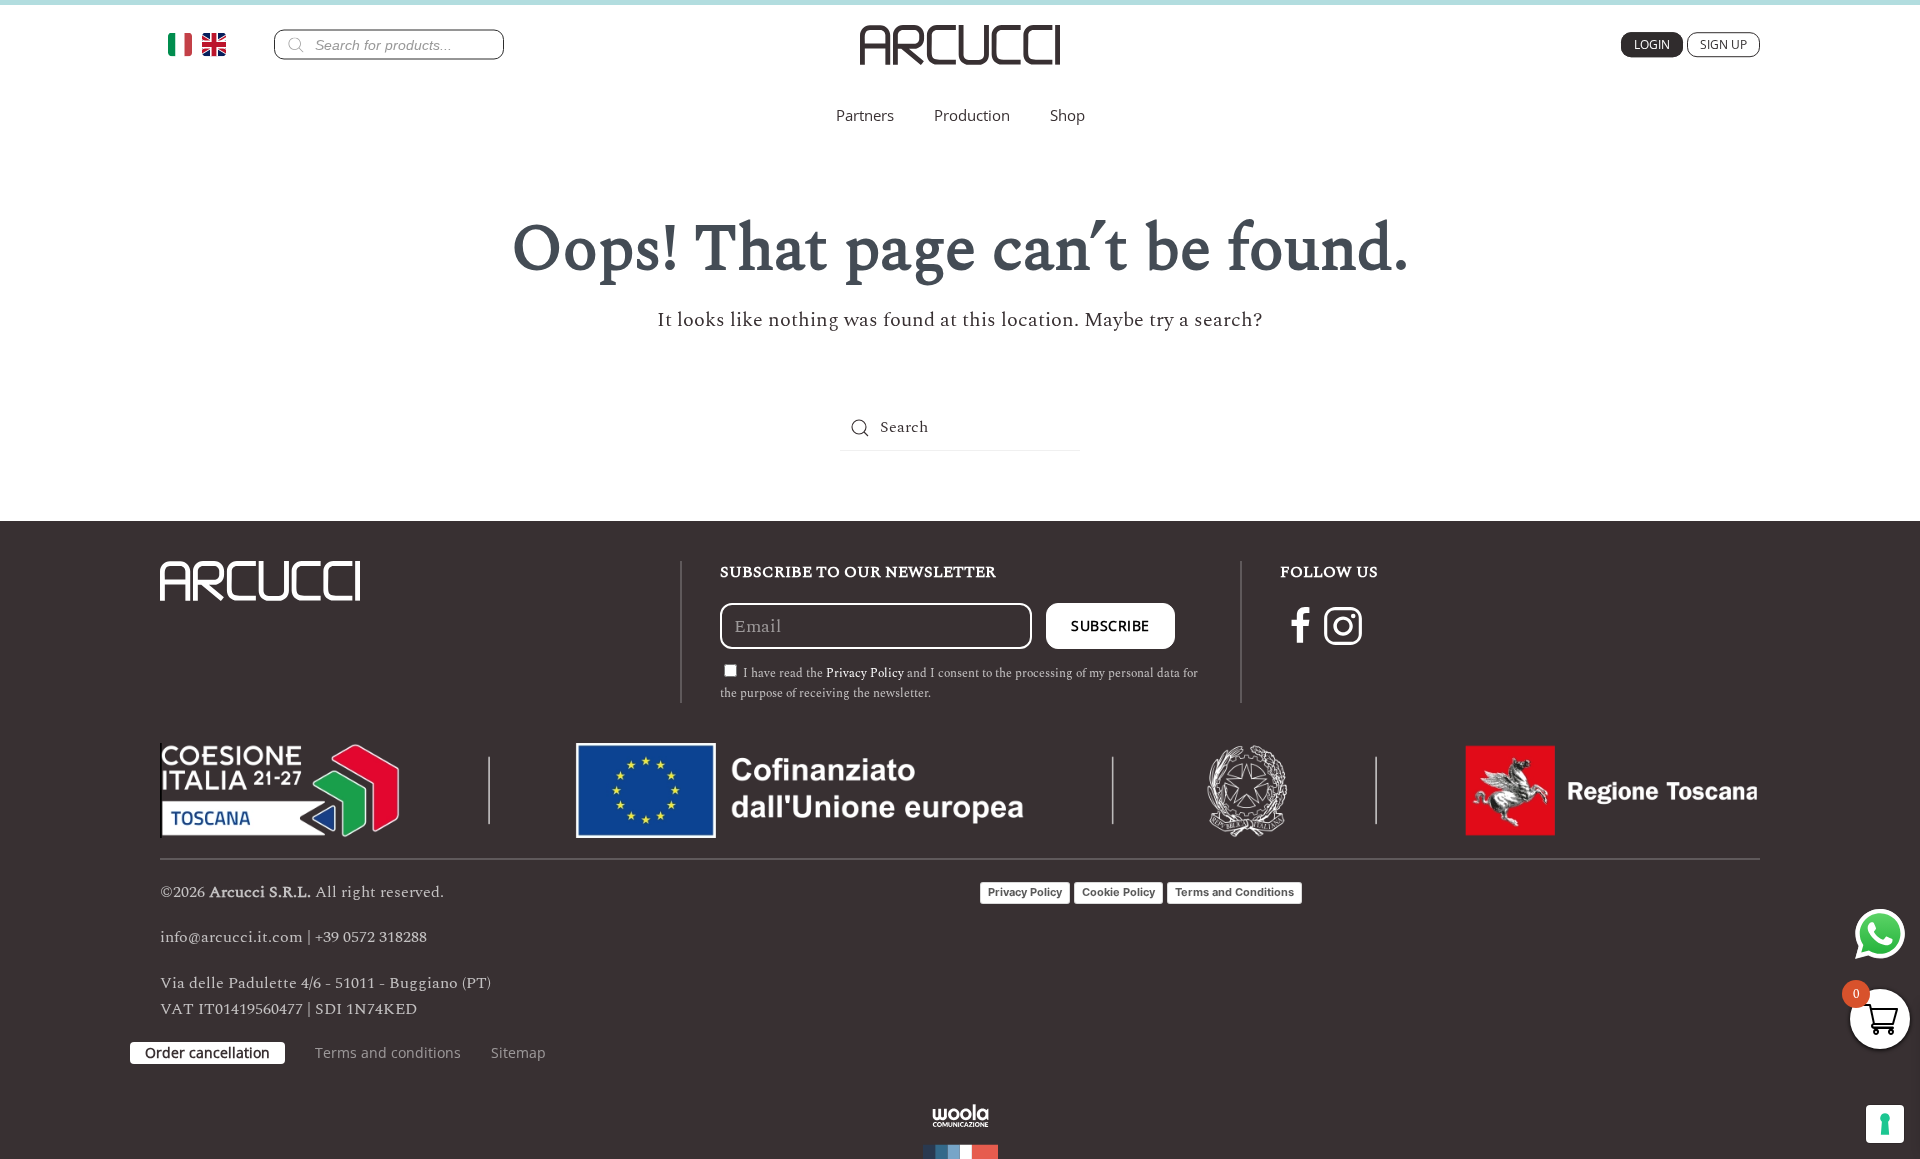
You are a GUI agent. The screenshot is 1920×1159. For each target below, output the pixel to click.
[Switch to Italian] (185, 44)
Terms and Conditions (1234, 892)
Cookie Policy (1118, 892)
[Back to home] (960, 45)
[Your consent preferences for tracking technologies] (1885, 1124)
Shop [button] (1067, 115)
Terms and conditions (388, 1052)
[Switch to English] (219, 44)
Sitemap (518, 1052)
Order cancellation (207, 1052)
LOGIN (1652, 44)
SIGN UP (1723, 44)
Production (972, 115)
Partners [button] (865, 115)
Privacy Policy (865, 673)
